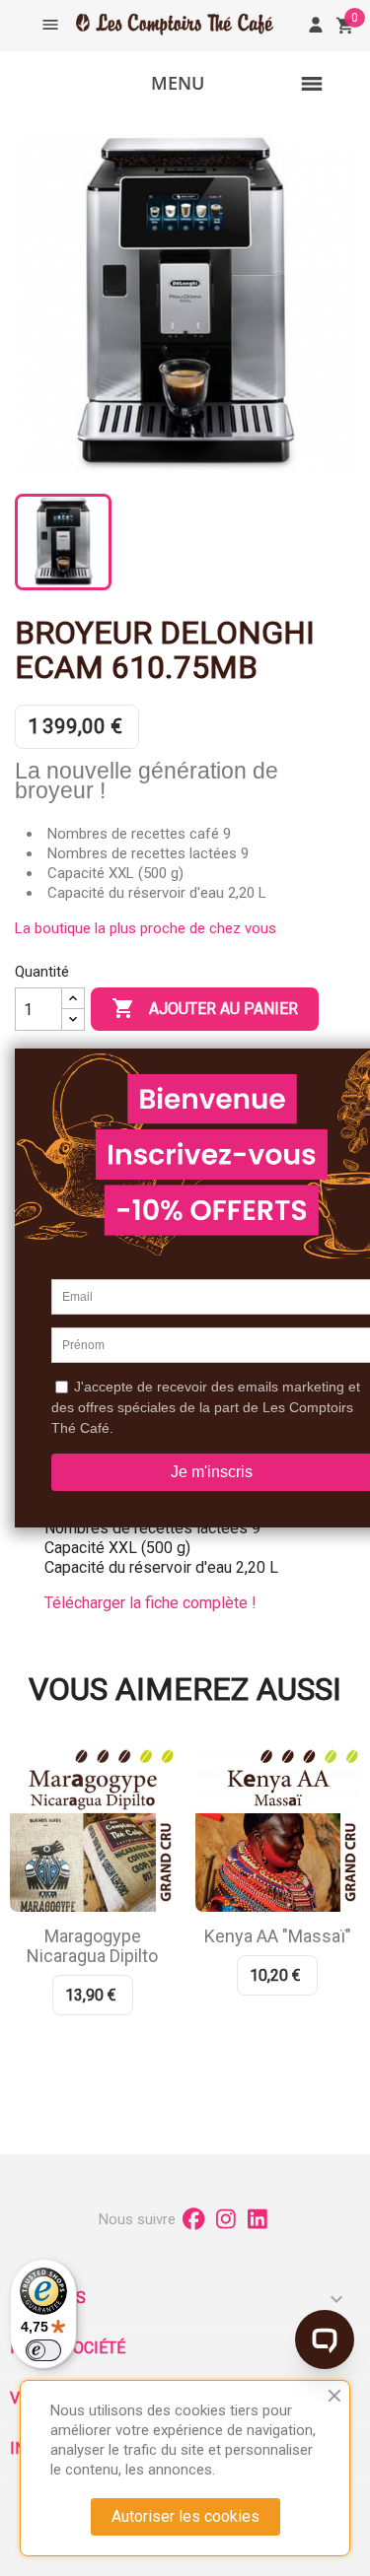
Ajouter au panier (205, 1008)
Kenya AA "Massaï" (278, 1936)
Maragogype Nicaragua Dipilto (92, 1946)
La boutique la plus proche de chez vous (146, 928)
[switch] (43, 2350)
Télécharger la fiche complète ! (150, 1603)
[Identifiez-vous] (316, 25)
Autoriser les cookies (185, 2516)
